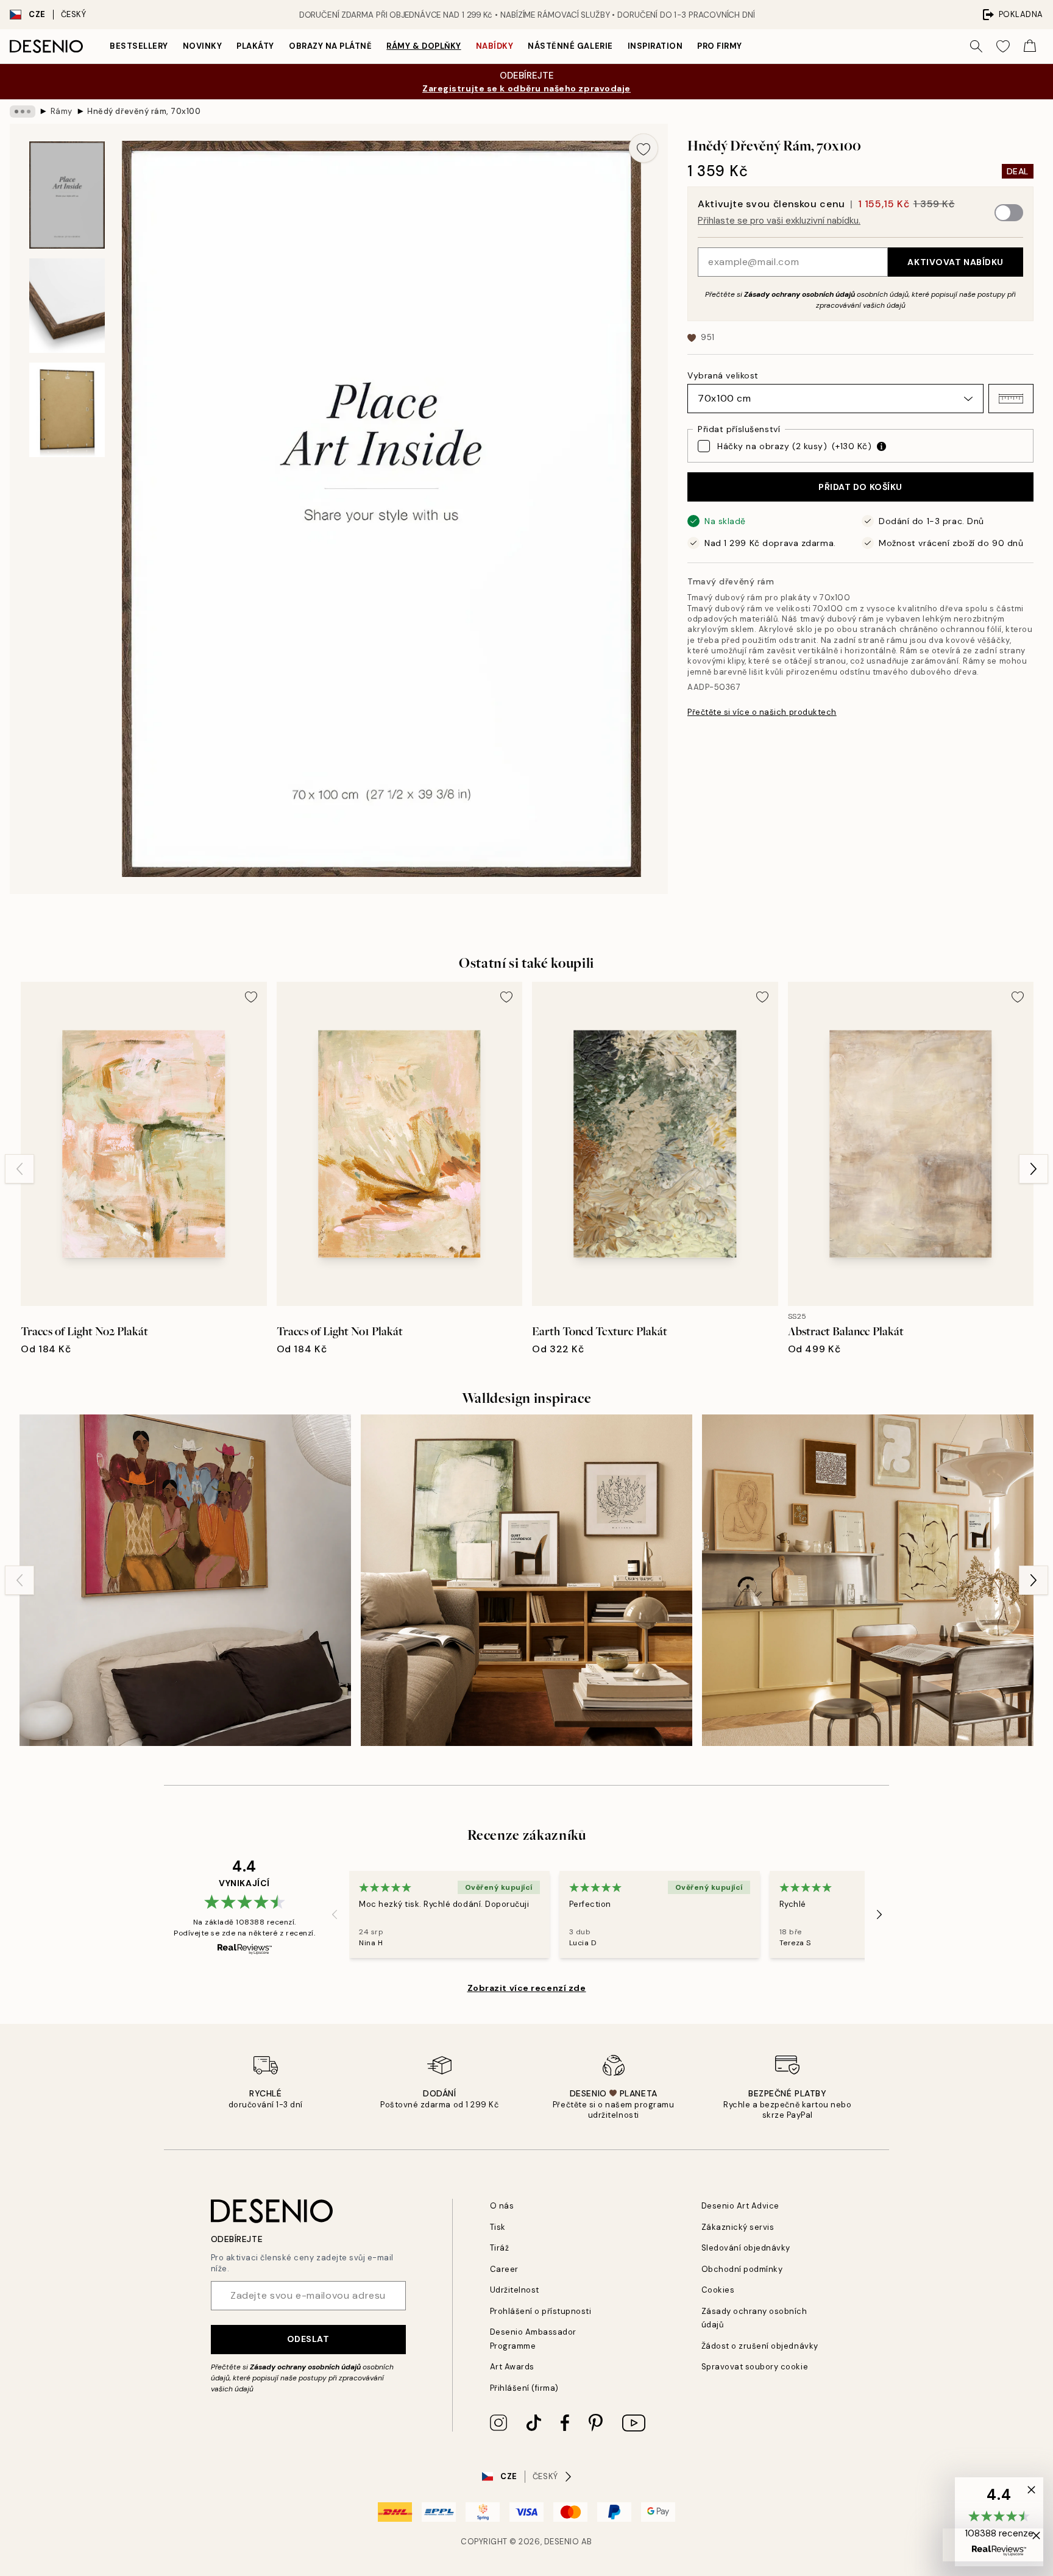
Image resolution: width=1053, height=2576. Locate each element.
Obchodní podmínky (742, 2269)
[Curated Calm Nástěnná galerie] (868, 1580)
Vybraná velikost (723, 375)
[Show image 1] (67, 195)
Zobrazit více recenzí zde (527, 1988)
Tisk (498, 2227)
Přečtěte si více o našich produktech (762, 712)
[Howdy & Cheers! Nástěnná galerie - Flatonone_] (185, 1580)
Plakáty (255, 46)
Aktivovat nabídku (955, 262)
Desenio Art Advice (740, 2206)
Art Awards (512, 2367)
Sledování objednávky (746, 2248)
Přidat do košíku (860, 487)
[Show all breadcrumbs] (23, 112)
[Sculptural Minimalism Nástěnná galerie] (526, 1580)
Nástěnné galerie (570, 46)
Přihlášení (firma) (524, 2388)
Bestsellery (139, 46)
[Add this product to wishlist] (643, 148)
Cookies (718, 2290)
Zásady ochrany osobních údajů (799, 294)
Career (504, 2269)
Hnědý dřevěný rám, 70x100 (144, 111)
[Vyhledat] (976, 46)
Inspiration (655, 46)
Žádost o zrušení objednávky (760, 2346)
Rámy (62, 111)
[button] (1011, 399)
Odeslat (308, 2339)
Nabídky (495, 46)
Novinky (203, 46)
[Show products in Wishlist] (1003, 46)
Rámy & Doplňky (424, 46)
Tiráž (500, 2248)
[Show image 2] (67, 306)
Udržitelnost (515, 2290)
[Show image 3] (67, 410)
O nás (502, 2206)
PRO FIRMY (720, 46)
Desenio (562, 2542)
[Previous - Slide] (19, 1169)
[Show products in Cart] (1030, 46)
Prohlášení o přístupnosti (541, 2311)
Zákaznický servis (738, 2227)
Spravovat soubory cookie (755, 2367)
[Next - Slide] (1033, 1169)
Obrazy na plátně (330, 46)
